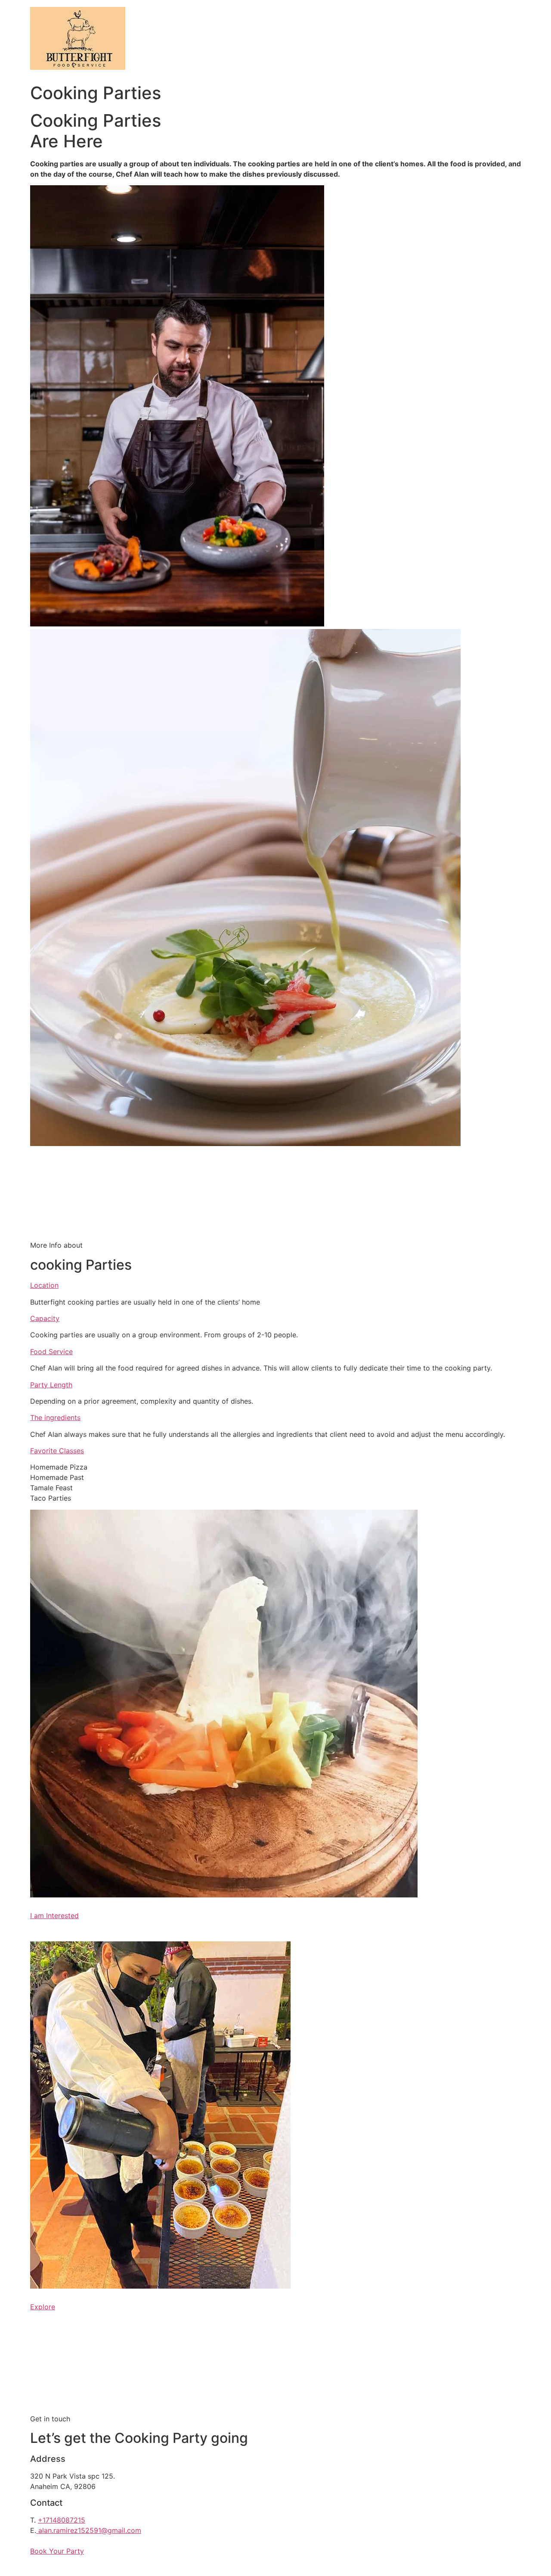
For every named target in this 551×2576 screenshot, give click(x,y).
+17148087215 (62, 2520)
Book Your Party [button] (57, 2551)
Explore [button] (43, 2307)
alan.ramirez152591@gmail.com (90, 2530)
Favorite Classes (57, 1451)
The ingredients (55, 1417)
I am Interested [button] (54, 1916)
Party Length (51, 1385)
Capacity (45, 1318)
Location (44, 1285)
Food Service (51, 1352)
